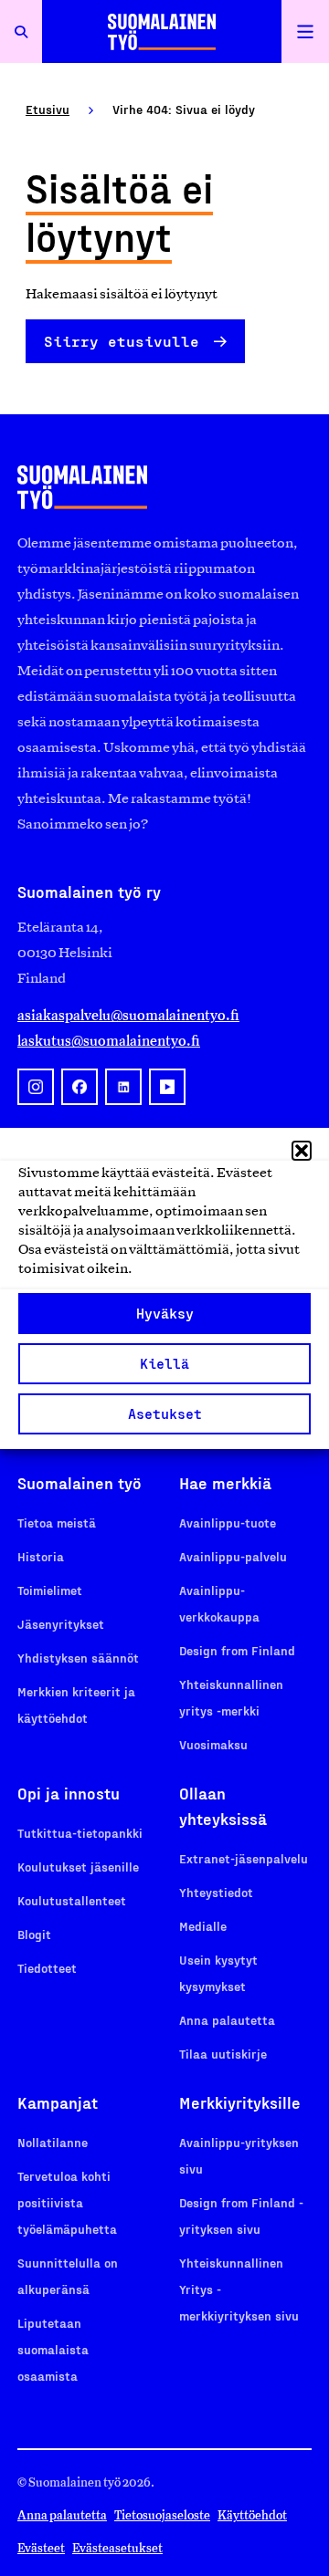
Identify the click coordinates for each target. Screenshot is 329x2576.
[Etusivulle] (162, 31)
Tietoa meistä (57, 1523)
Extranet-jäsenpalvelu (244, 1858)
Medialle (203, 1926)
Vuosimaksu (213, 1744)
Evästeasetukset (117, 2548)
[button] (302, 1151)
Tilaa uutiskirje (223, 2054)
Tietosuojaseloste (162, 2515)
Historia (41, 1556)
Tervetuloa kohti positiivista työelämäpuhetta (67, 2202)
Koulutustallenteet (72, 1900)
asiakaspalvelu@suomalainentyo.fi (128, 1015)
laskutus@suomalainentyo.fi (109, 1041)
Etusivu (48, 109)
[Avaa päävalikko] (305, 31)
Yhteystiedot (216, 1892)
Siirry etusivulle (122, 341)
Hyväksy (165, 1313)
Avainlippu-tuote (228, 1523)
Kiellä (164, 1363)
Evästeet (41, 2548)
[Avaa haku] (21, 31)
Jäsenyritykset (61, 1624)
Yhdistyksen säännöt (78, 1658)
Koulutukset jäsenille (78, 1867)
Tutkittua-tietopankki (80, 1833)
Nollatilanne (53, 2142)
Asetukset (165, 1413)
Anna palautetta (227, 2020)
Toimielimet (50, 1590)
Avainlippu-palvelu (233, 1556)
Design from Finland (237, 1650)
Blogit (34, 1934)
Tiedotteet (47, 1968)
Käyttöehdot (252, 2515)
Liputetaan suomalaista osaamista (53, 2349)
